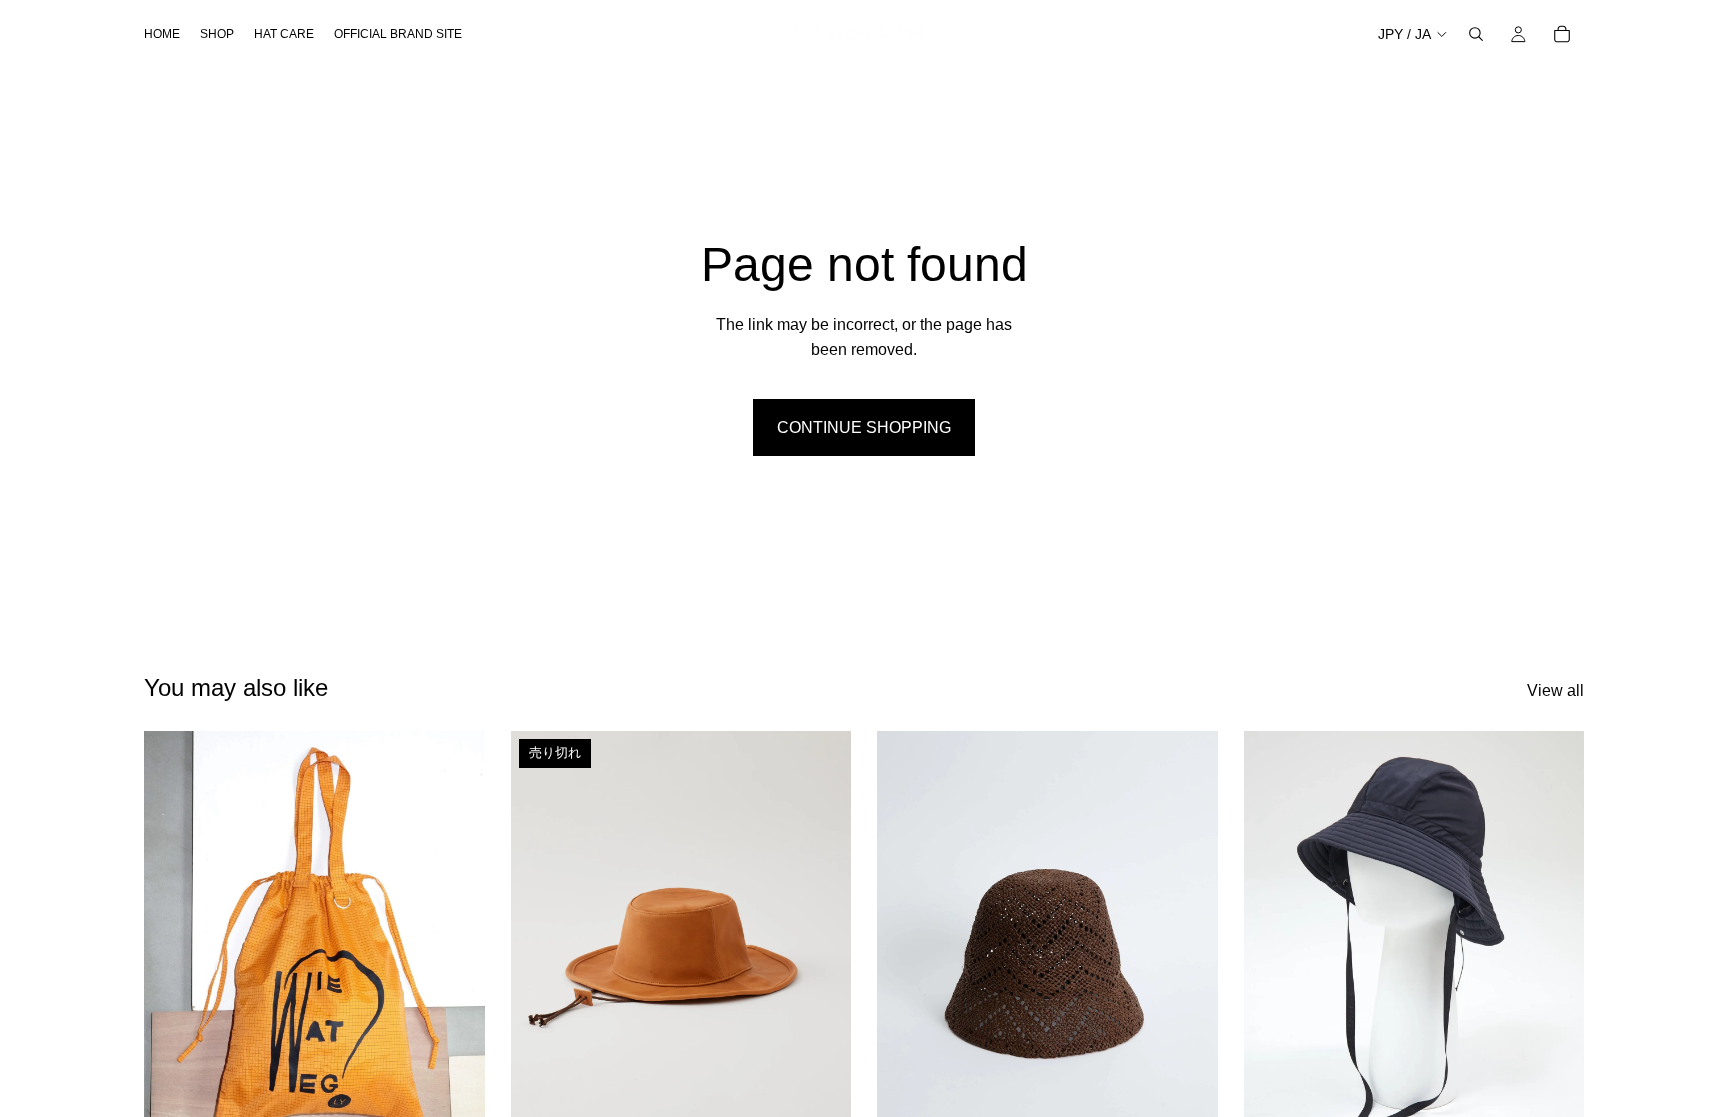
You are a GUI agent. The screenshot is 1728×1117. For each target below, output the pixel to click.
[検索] (1476, 34)
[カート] (1562, 34)
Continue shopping (864, 427)
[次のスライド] (455, 945)
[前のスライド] (174, 945)
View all (1555, 690)
